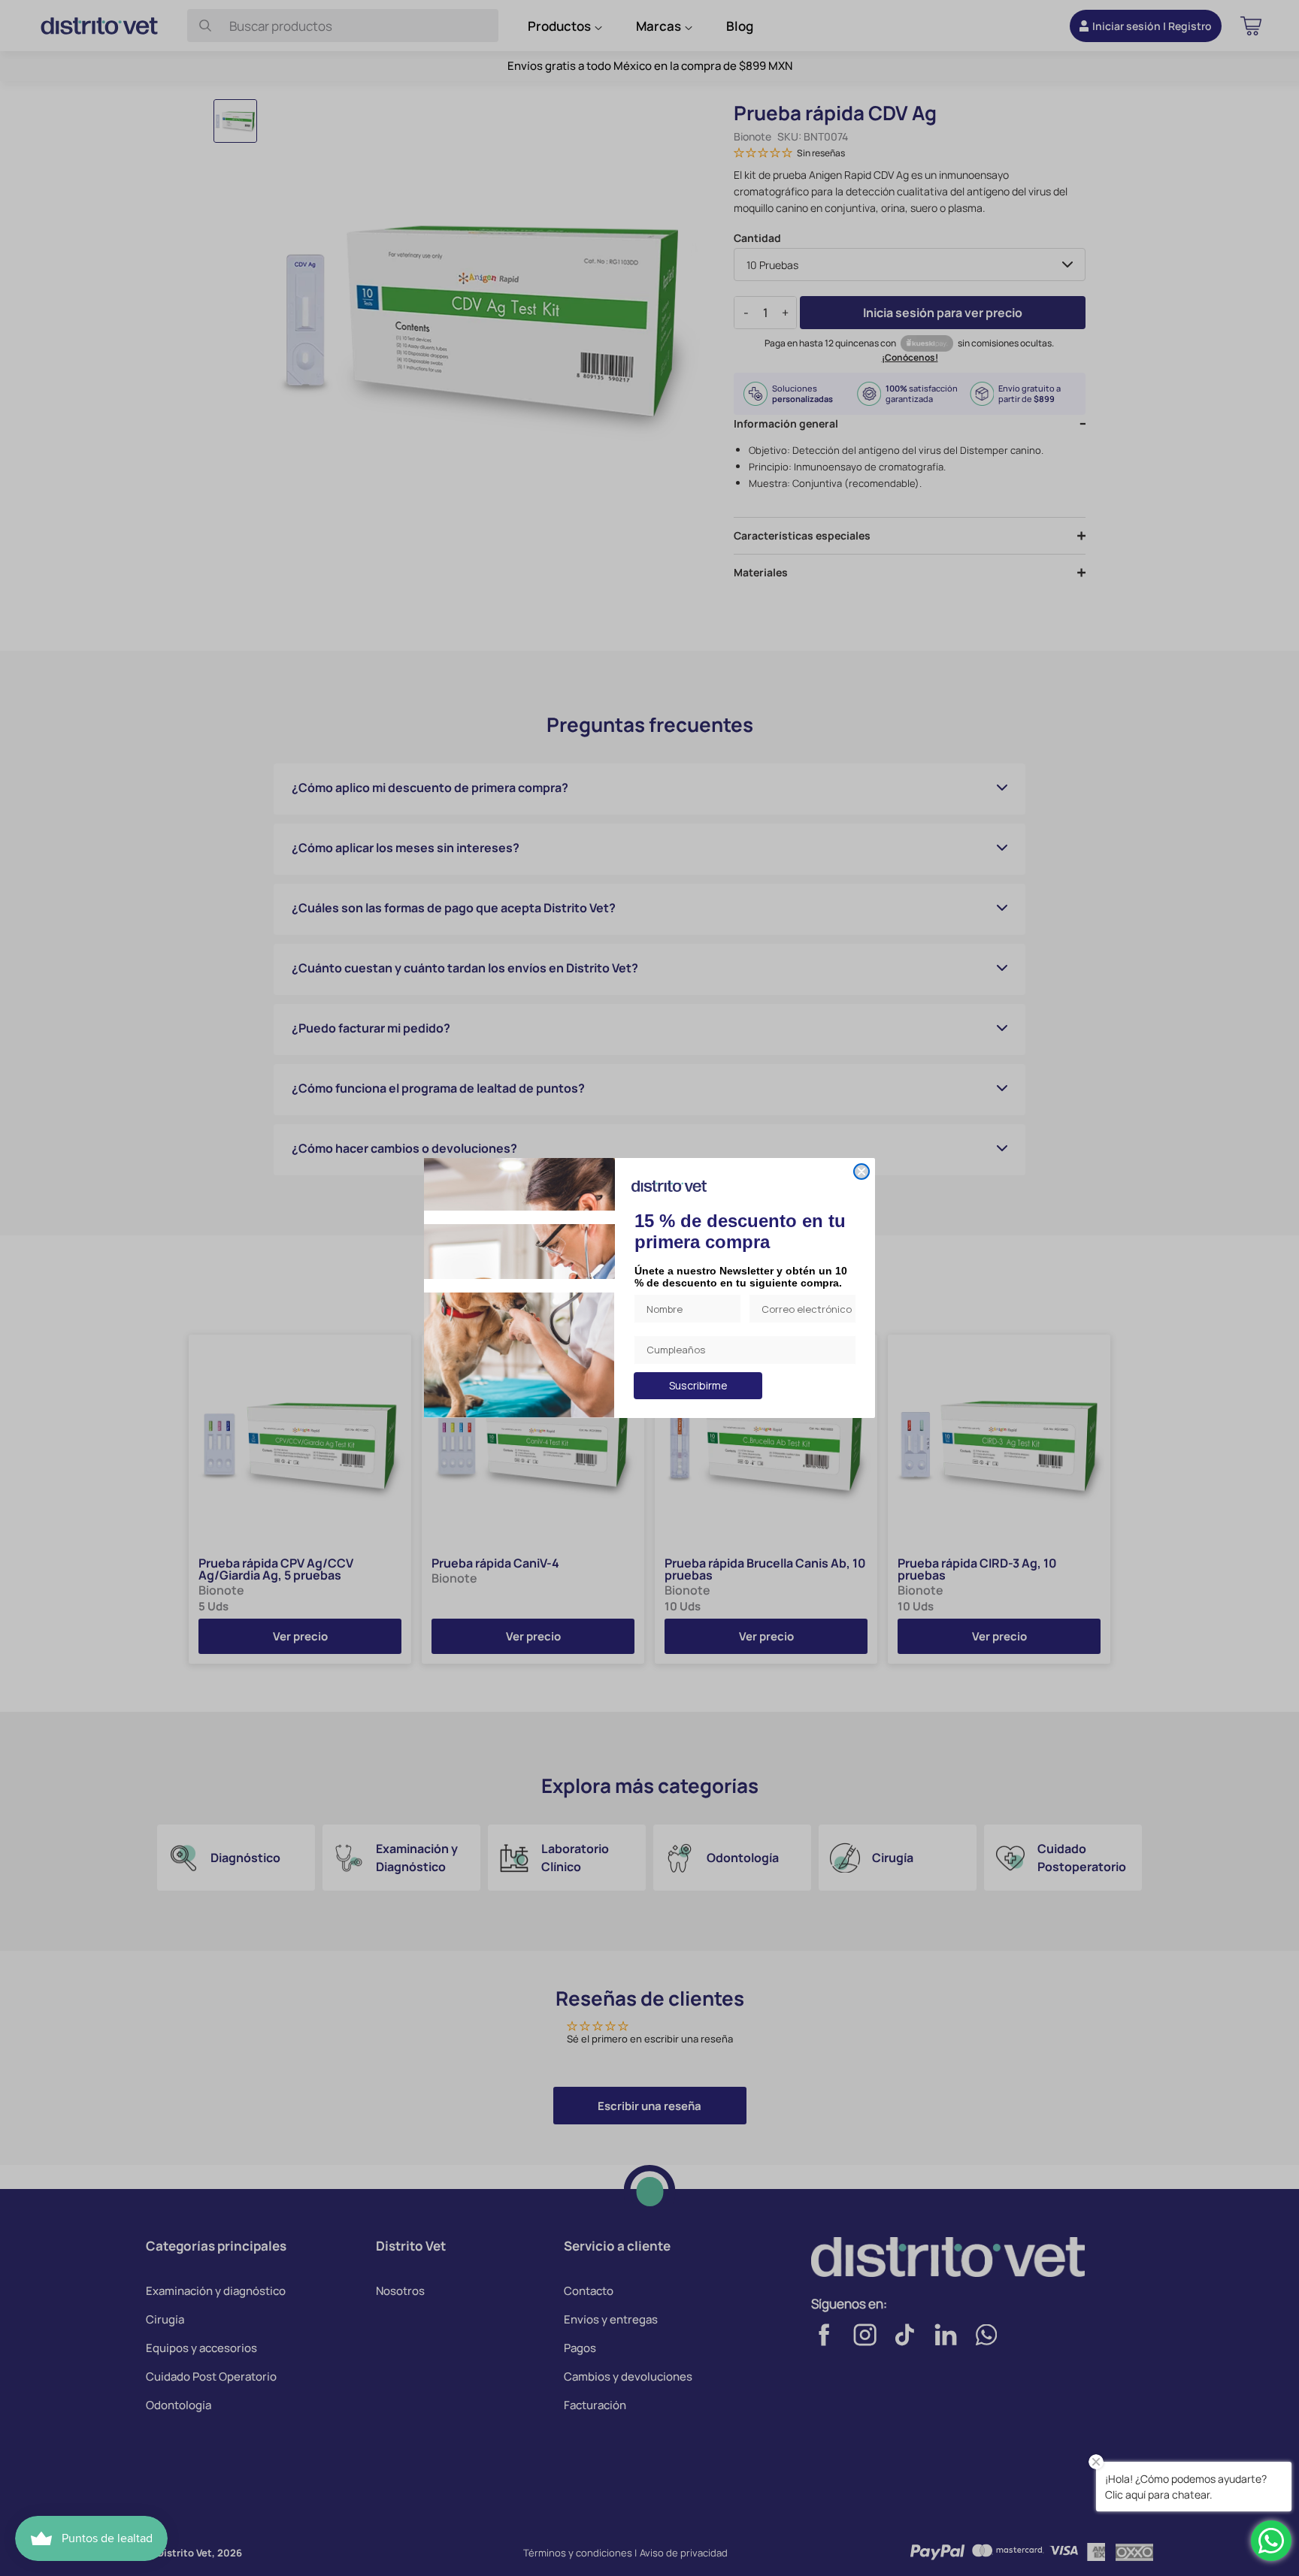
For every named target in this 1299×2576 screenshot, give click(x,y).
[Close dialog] (861, 1172)
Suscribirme (698, 1385)
